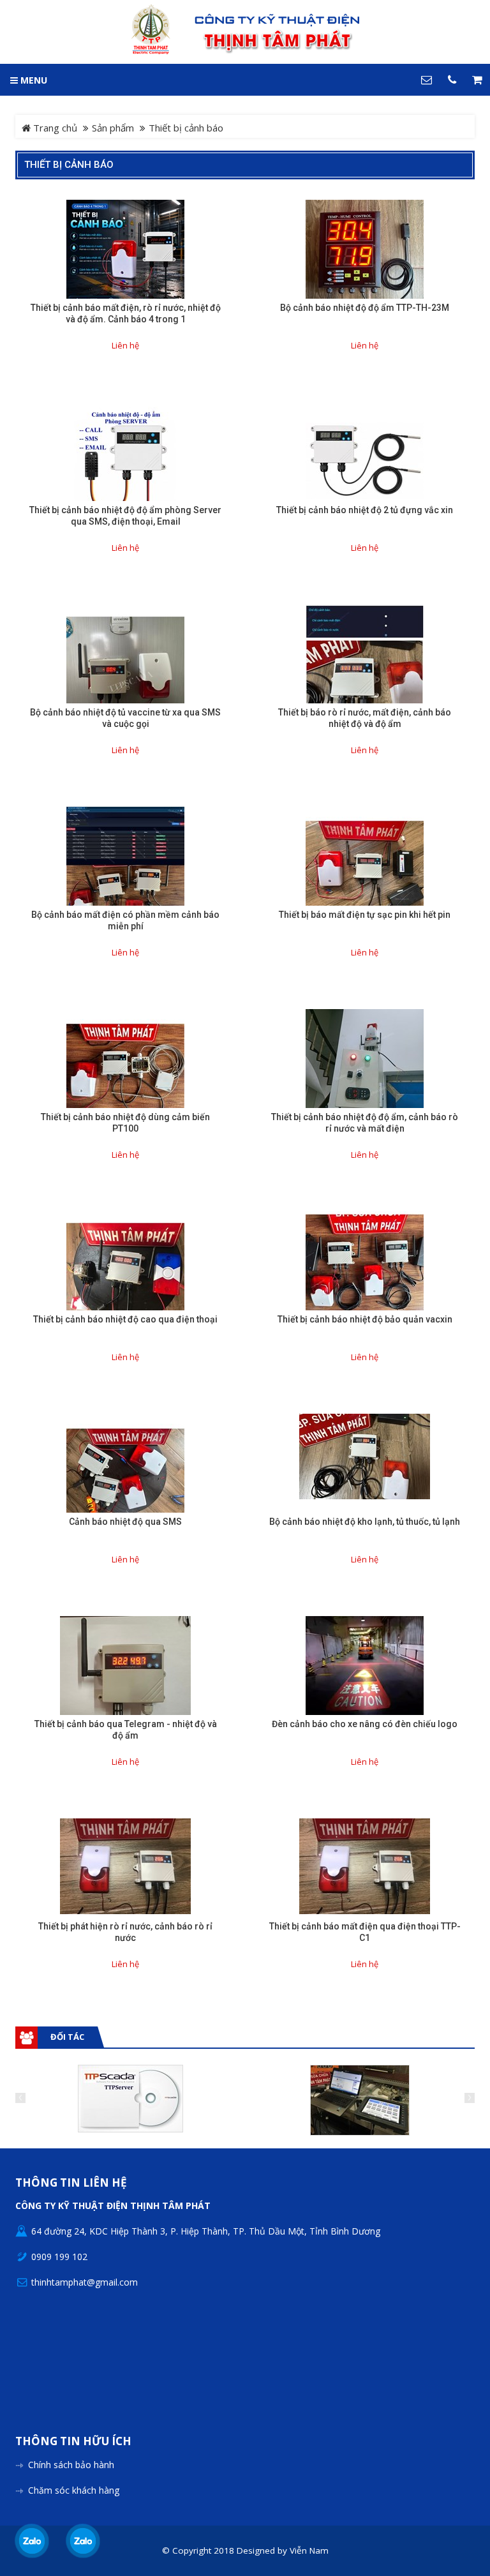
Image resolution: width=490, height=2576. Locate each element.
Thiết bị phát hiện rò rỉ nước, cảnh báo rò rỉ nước (125, 1932)
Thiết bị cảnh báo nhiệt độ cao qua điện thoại (125, 1319)
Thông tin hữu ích (73, 2442)
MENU (33, 80)
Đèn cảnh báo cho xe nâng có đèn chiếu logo (365, 1724)
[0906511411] (83, 2541)
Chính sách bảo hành (71, 2465)
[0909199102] (32, 2541)
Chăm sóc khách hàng (74, 2490)
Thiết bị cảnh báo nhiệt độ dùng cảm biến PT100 (125, 1123)
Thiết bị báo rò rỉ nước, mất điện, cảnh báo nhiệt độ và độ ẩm (365, 718)
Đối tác (67, 2037)
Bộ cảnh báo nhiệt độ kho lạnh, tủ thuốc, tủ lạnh (365, 1522)
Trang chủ (54, 128)
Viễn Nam (309, 2550)
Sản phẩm (113, 128)
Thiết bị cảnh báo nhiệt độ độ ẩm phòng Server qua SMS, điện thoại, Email (125, 516)
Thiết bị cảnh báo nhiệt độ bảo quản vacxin (365, 1319)
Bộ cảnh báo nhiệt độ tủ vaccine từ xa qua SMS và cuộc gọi (125, 718)
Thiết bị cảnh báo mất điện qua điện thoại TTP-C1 (365, 1932)
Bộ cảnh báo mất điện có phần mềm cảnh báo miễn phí (125, 920)
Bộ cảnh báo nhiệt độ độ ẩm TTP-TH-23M (365, 308)
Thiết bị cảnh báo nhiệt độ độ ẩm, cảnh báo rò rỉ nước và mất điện (365, 1123)
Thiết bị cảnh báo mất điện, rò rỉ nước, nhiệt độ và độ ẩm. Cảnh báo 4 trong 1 (126, 313)
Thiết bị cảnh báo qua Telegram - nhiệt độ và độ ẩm (126, 1730)
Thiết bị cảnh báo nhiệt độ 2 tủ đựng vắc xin (365, 510)
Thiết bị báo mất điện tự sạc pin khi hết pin (365, 915)
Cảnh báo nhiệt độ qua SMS (125, 1522)
